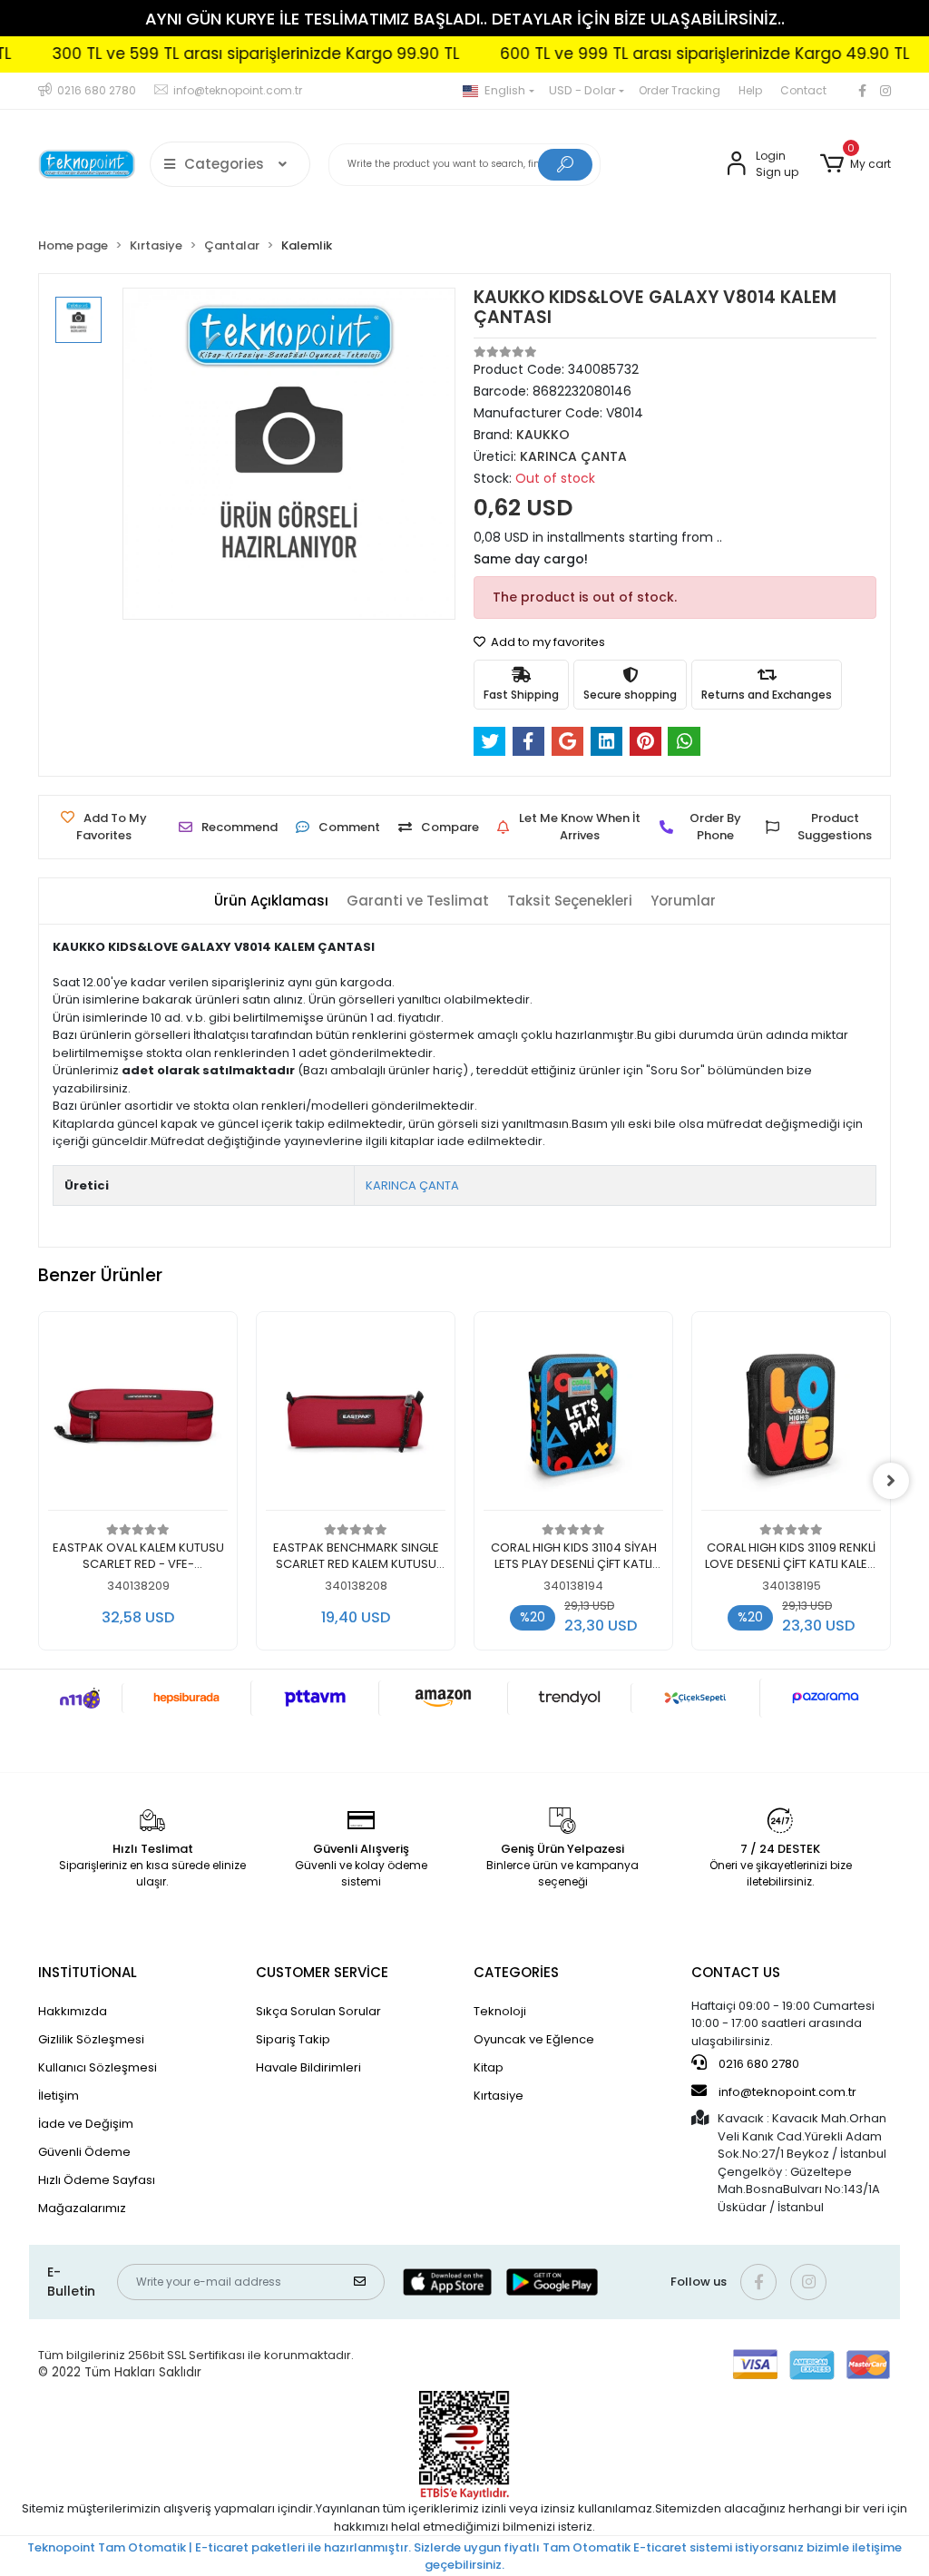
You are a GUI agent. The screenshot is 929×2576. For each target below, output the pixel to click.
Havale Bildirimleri (308, 2067)
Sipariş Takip (293, 2039)
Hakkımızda (73, 2011)
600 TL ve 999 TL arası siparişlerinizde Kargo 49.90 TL (669, 54)
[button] (856, 164)
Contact (803, 90)
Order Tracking (680, 90)
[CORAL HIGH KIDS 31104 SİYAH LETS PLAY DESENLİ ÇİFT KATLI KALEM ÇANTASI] (573, 1416)
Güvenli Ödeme (84, 2152)
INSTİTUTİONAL (88, 1972)
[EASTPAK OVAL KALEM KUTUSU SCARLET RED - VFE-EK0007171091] (138, 1416)
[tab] (271, 901)
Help (750, 90)
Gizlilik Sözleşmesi (91, 2039)
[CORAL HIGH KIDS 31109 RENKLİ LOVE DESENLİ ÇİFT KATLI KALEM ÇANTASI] (791, 1416)
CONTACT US (736, 1972)
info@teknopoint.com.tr (786, 2092)
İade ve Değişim (86, 2124)
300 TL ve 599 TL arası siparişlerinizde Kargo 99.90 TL (220, 54)
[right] (891, 1481)
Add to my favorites (547, 642)
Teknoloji (500, 2011)
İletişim (59, 2096)
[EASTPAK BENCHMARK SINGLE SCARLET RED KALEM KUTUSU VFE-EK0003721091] (356, 1416)
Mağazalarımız (82, 2208)
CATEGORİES (516, 1972)
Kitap (489, 2067)
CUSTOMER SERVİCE (322, 1972)
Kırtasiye (499, 2096)
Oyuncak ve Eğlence (534, 2039)
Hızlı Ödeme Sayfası (97, 2180)
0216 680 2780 (758, 2064)
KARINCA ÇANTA (412, 1185)
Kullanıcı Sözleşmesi (98, 2067)
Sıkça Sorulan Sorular (318, 2011)
